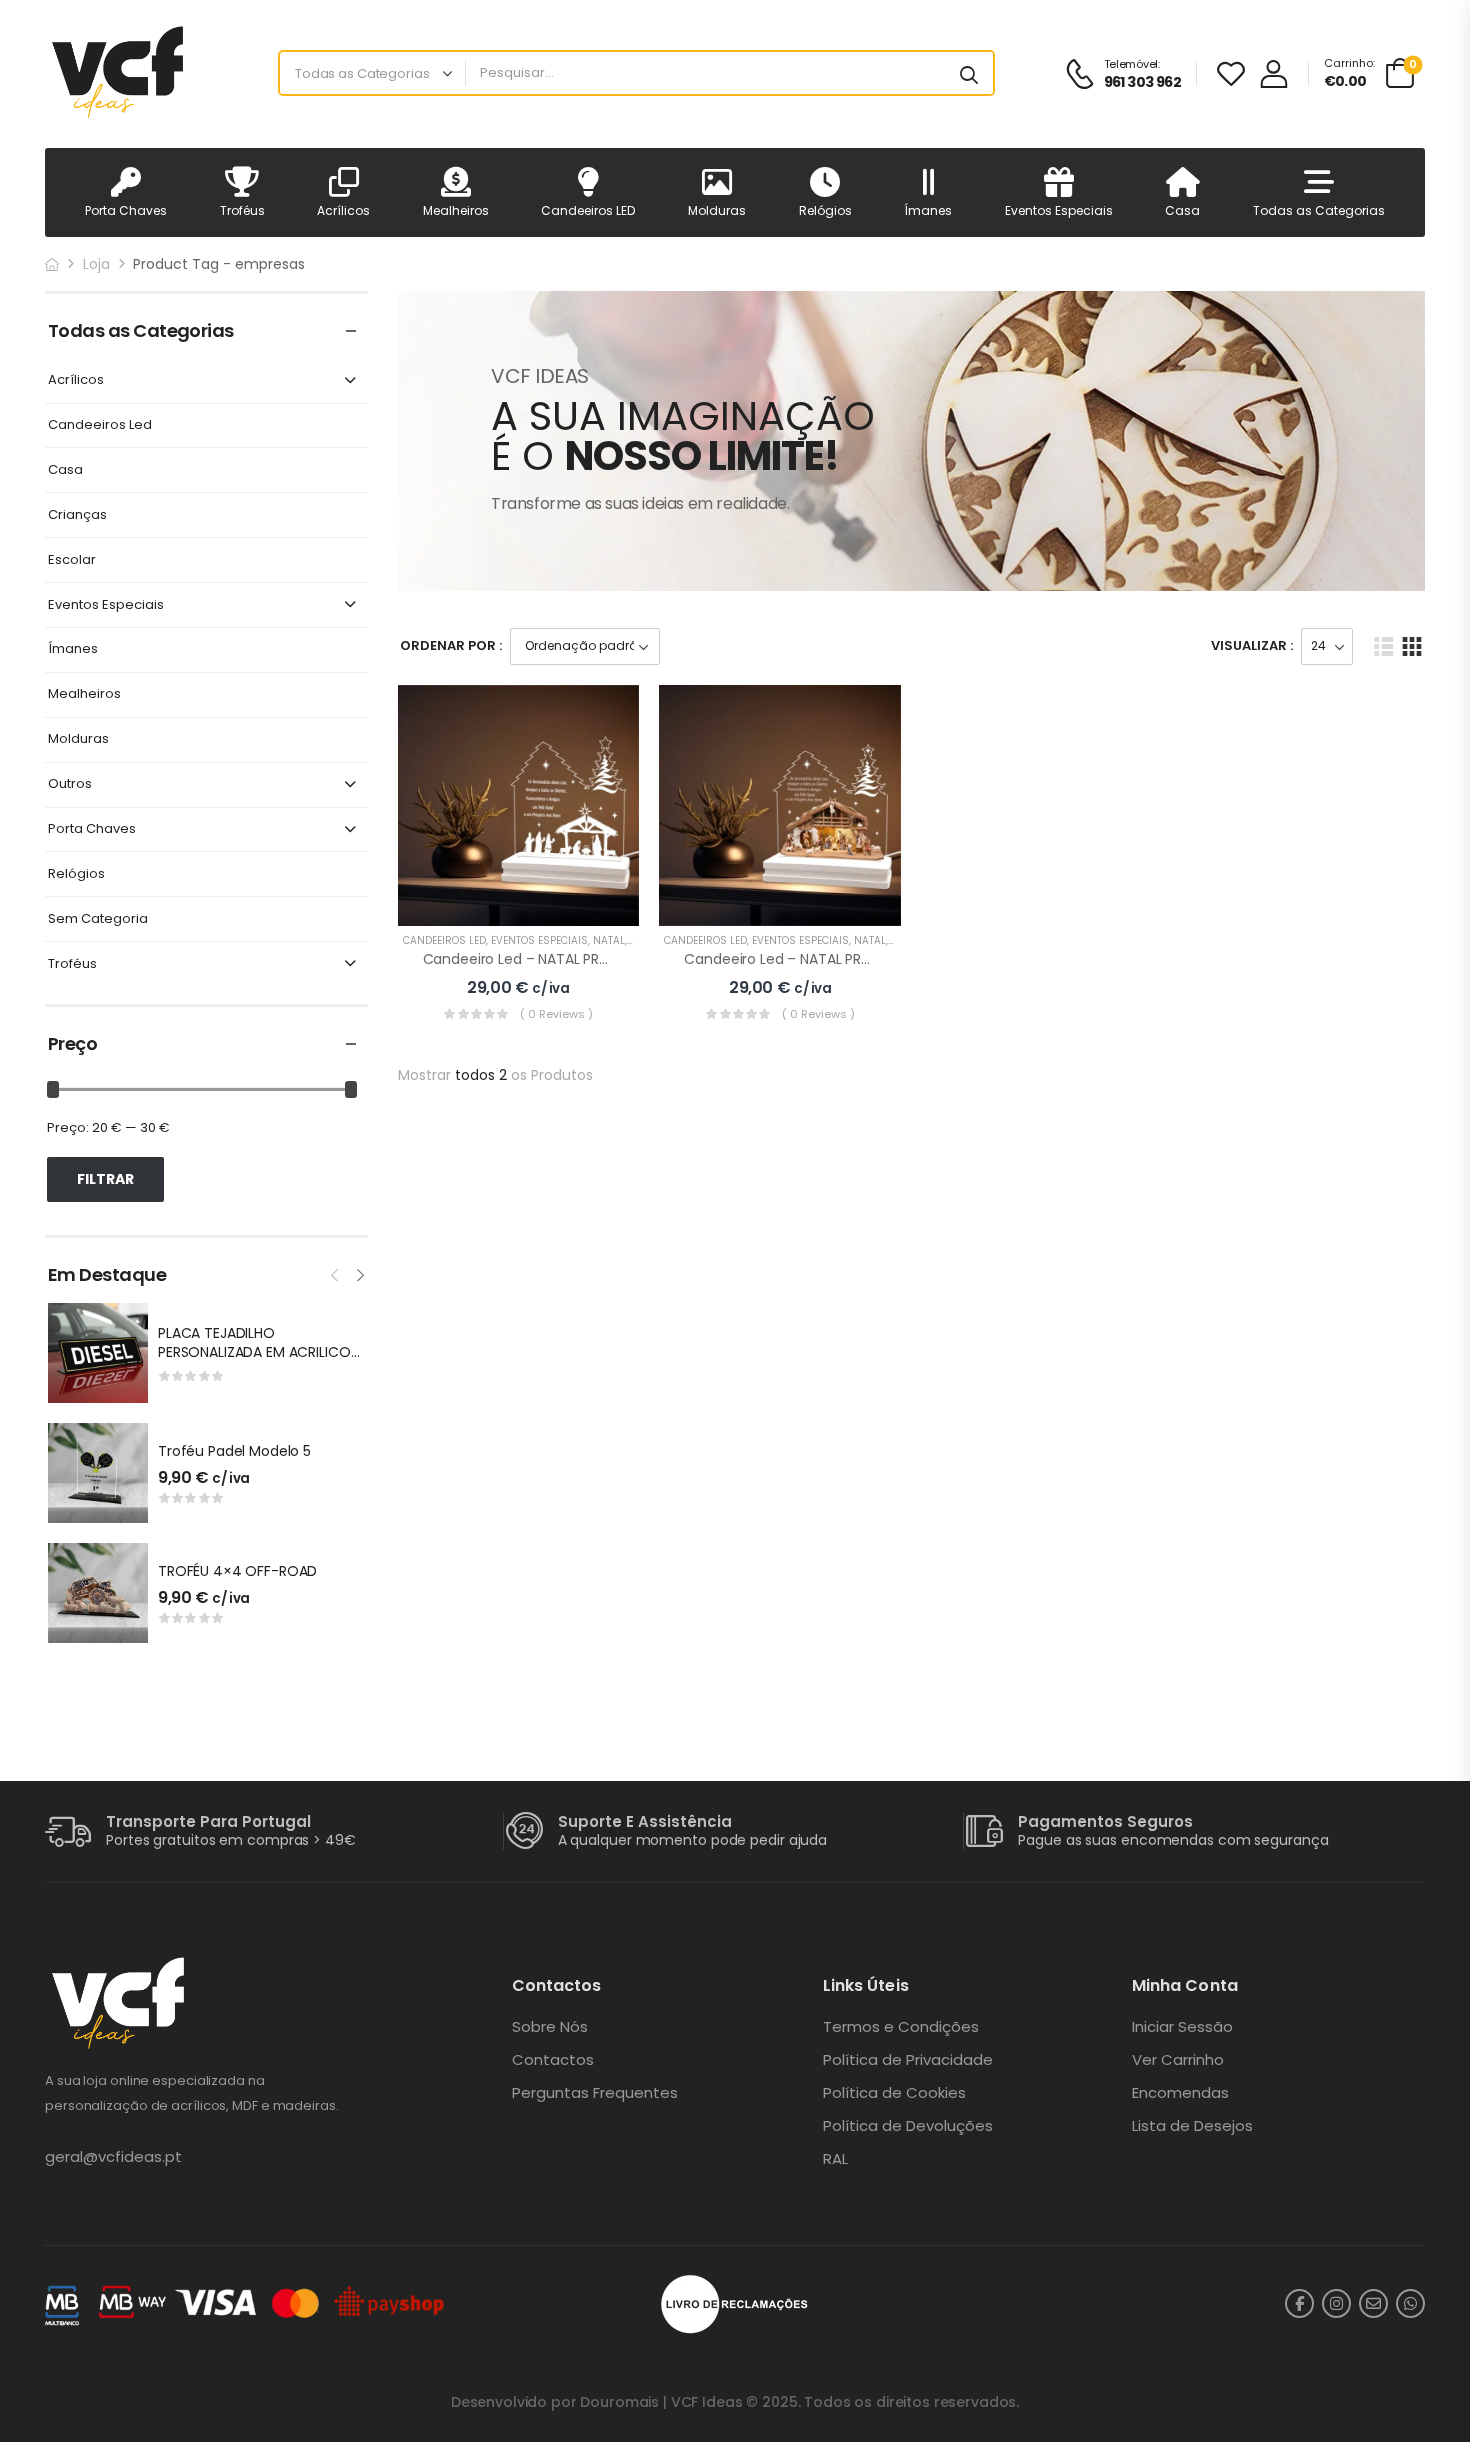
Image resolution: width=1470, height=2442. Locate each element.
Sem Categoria (98, 919)
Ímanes (928, 210)
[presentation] (336, 1273)
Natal (609, 940)
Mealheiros (456, 210)
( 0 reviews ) (556, 1014)
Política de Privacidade (908, 2060)
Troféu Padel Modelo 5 (234, 1451)
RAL (835, 2159)
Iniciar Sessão (1182, 2027)
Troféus (242, 210)
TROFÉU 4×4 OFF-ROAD (237, 1571)
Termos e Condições (901, 2027)
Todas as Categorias (1319, 210)
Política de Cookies (894, 2093)
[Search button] (969, 73)
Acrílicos (343, 210)
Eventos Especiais (1059, 210)
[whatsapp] (1410, 2303)
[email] (1373, 2303)
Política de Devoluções (908, 2126)
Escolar (72, 560)
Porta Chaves (126, 210)
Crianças (77, 515)
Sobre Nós (550, 2027)
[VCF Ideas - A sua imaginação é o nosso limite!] (121, 73)
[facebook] (1299, 2303)
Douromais (619, 2402)
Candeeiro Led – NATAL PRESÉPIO (533, 959)
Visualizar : (1252, 645)
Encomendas (1180, 2093)
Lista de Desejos (1192, 2126)
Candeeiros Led (100, 425)
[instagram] (1336, 2303)
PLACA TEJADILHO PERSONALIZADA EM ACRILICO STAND (254, 1352)
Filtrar (105, 1179)
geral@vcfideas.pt (113, 2156)
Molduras (717, 210)
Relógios (825, 210)
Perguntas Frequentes (595, 2093)
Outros (70, 784)
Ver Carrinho (1178, 2060)
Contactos (553, 2060)
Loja (96, 264)
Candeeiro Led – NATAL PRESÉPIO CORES (819, 959)
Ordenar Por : (451, 645)
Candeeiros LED (588, 210)
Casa (1182, 210)
